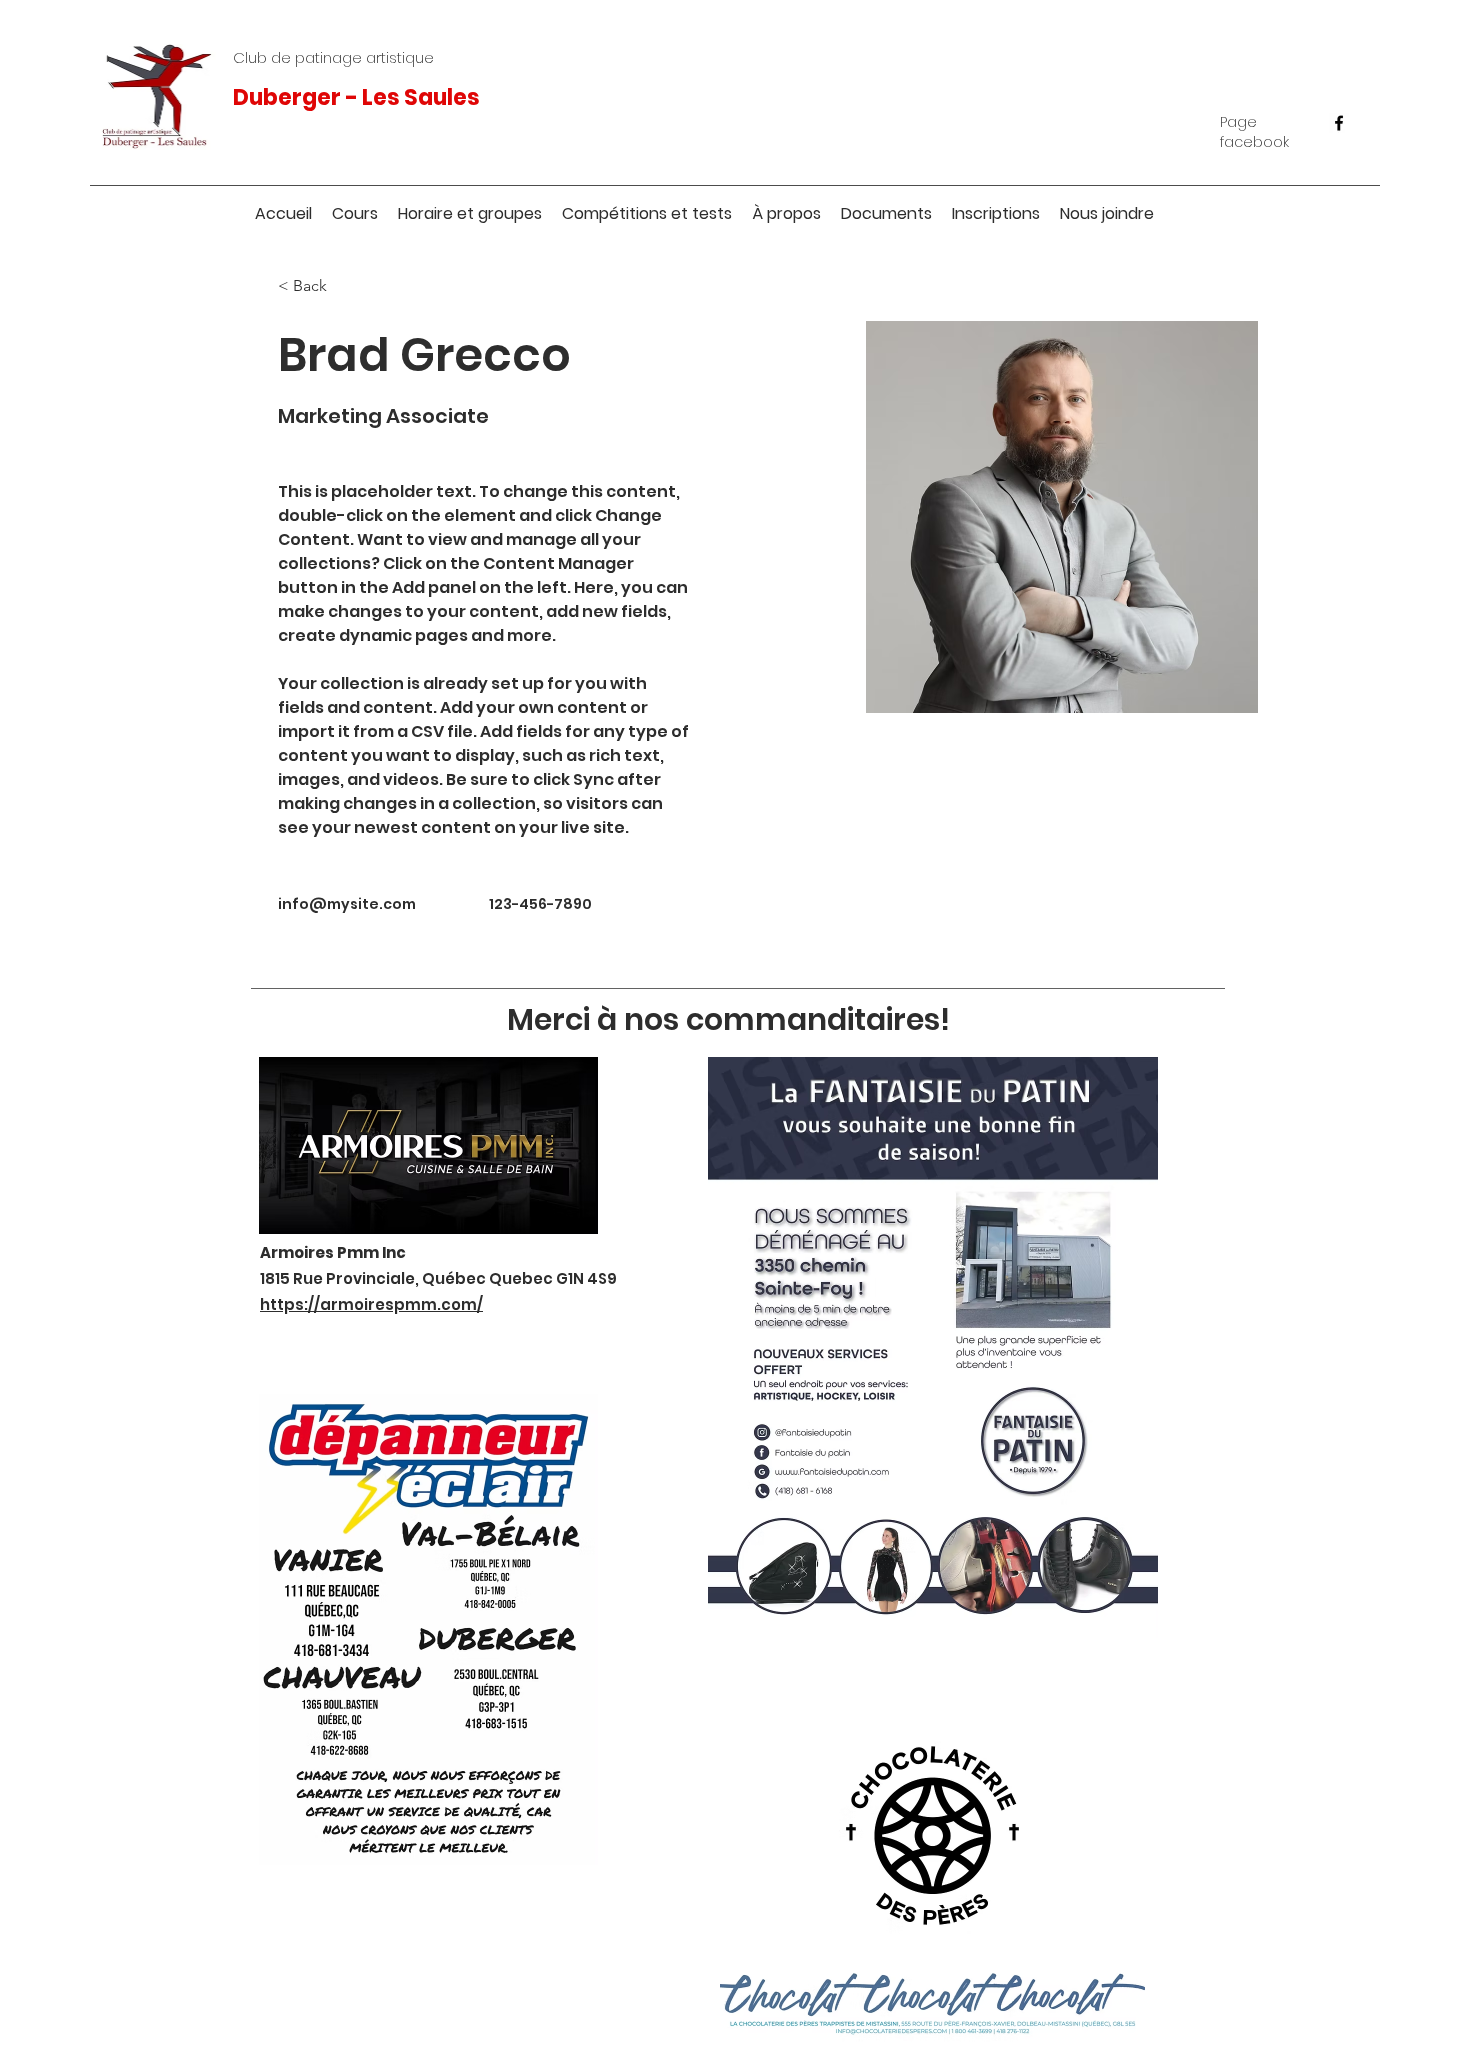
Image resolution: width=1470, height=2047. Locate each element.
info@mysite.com (347, 904)
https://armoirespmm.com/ (371, 1304)
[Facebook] (1339, 123)
